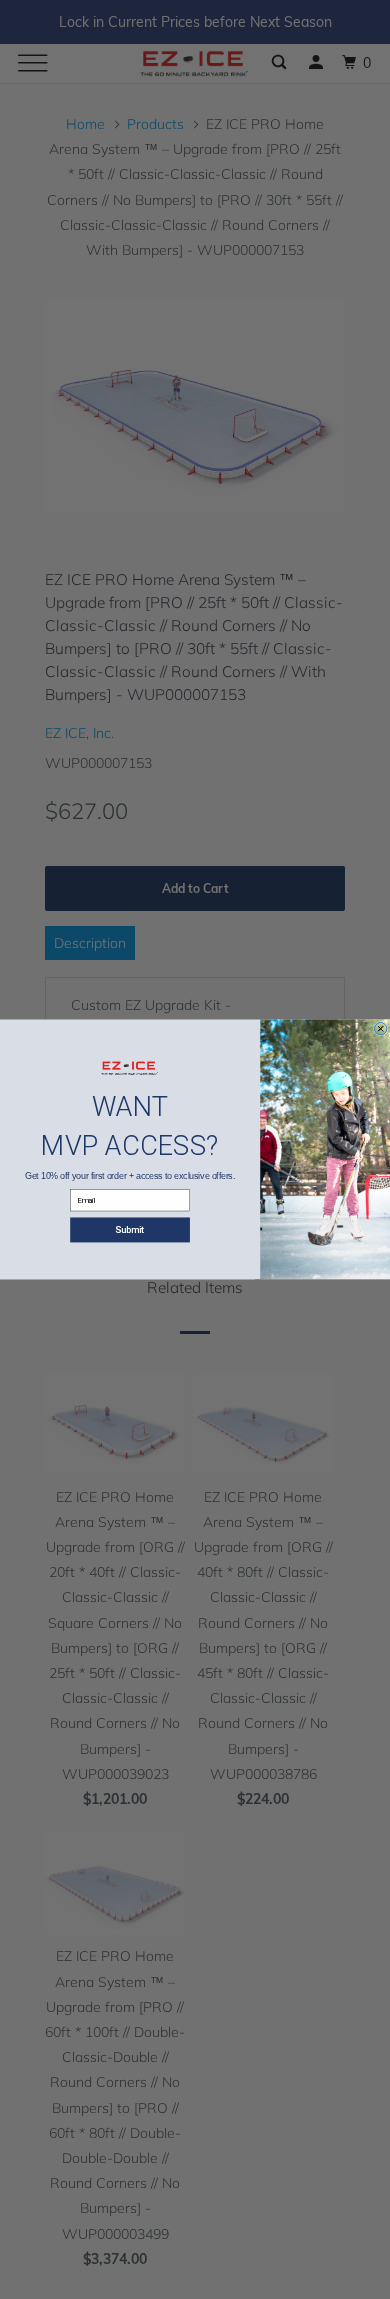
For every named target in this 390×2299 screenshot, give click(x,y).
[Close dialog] (380, 1029)
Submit (130, 1230)
